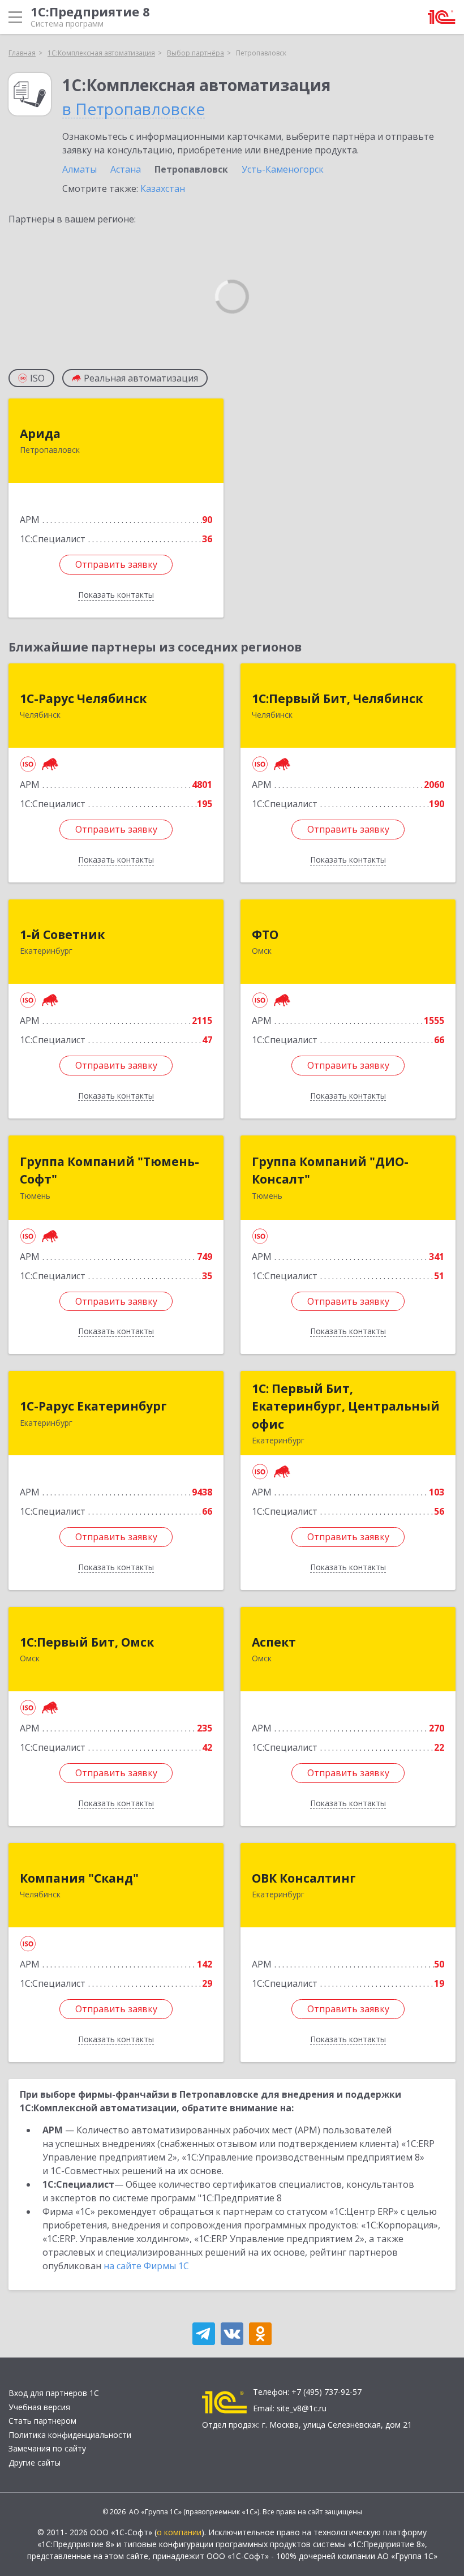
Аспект (274, 1642)
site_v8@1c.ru (302, 2408)
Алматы (80, 169)
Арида (40, 434)
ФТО (265, 935)
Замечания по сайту (47, 2448)
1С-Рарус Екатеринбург (93, 1406)
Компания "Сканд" (79, 1878)
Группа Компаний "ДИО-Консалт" (330, 1171)
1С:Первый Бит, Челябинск (337, 698)
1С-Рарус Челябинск (83, 698)
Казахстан (163, 188)
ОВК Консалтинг (304, 1878)
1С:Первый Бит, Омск (87, 1642)
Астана (126, 169)
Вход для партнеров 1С (54, 2393)
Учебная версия (39, 2407)
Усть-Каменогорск (283, 169)
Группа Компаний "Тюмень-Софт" (109, 1171)
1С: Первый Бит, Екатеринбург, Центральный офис (346, 1406)
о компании (179, 2532)
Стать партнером (42, 2421)
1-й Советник (62, 935)
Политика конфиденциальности (70, 2435)
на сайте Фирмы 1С (146, 2266)
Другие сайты (35, 2463)
